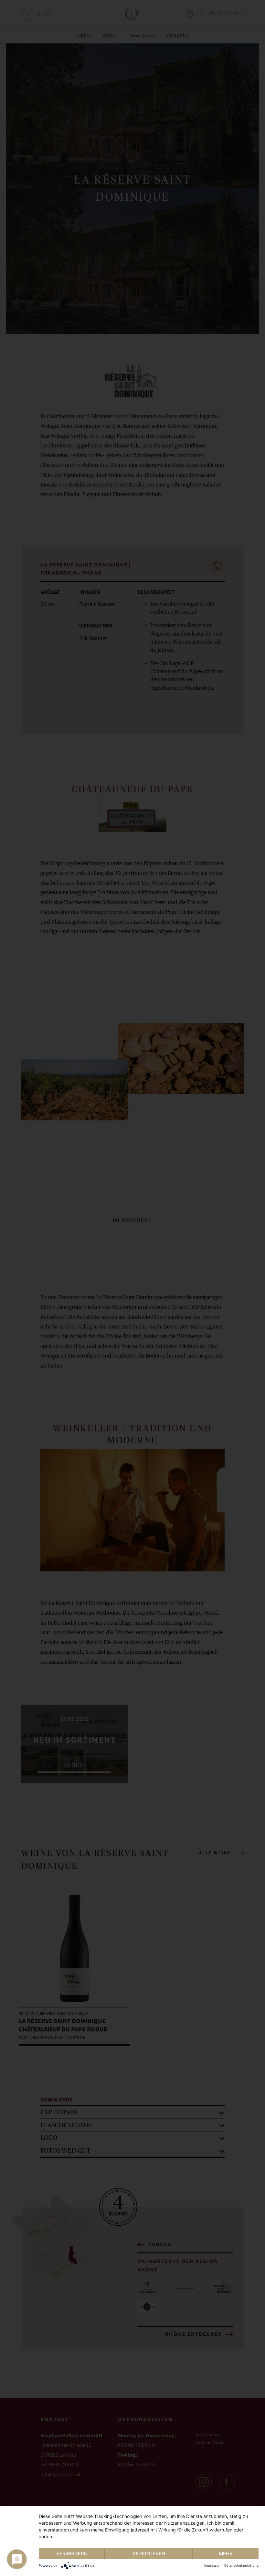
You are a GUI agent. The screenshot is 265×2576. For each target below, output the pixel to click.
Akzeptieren (149, 2554)
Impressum (213, 2565)
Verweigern (72, 2554)
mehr (226, 2554)
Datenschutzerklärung (241, 2565)
